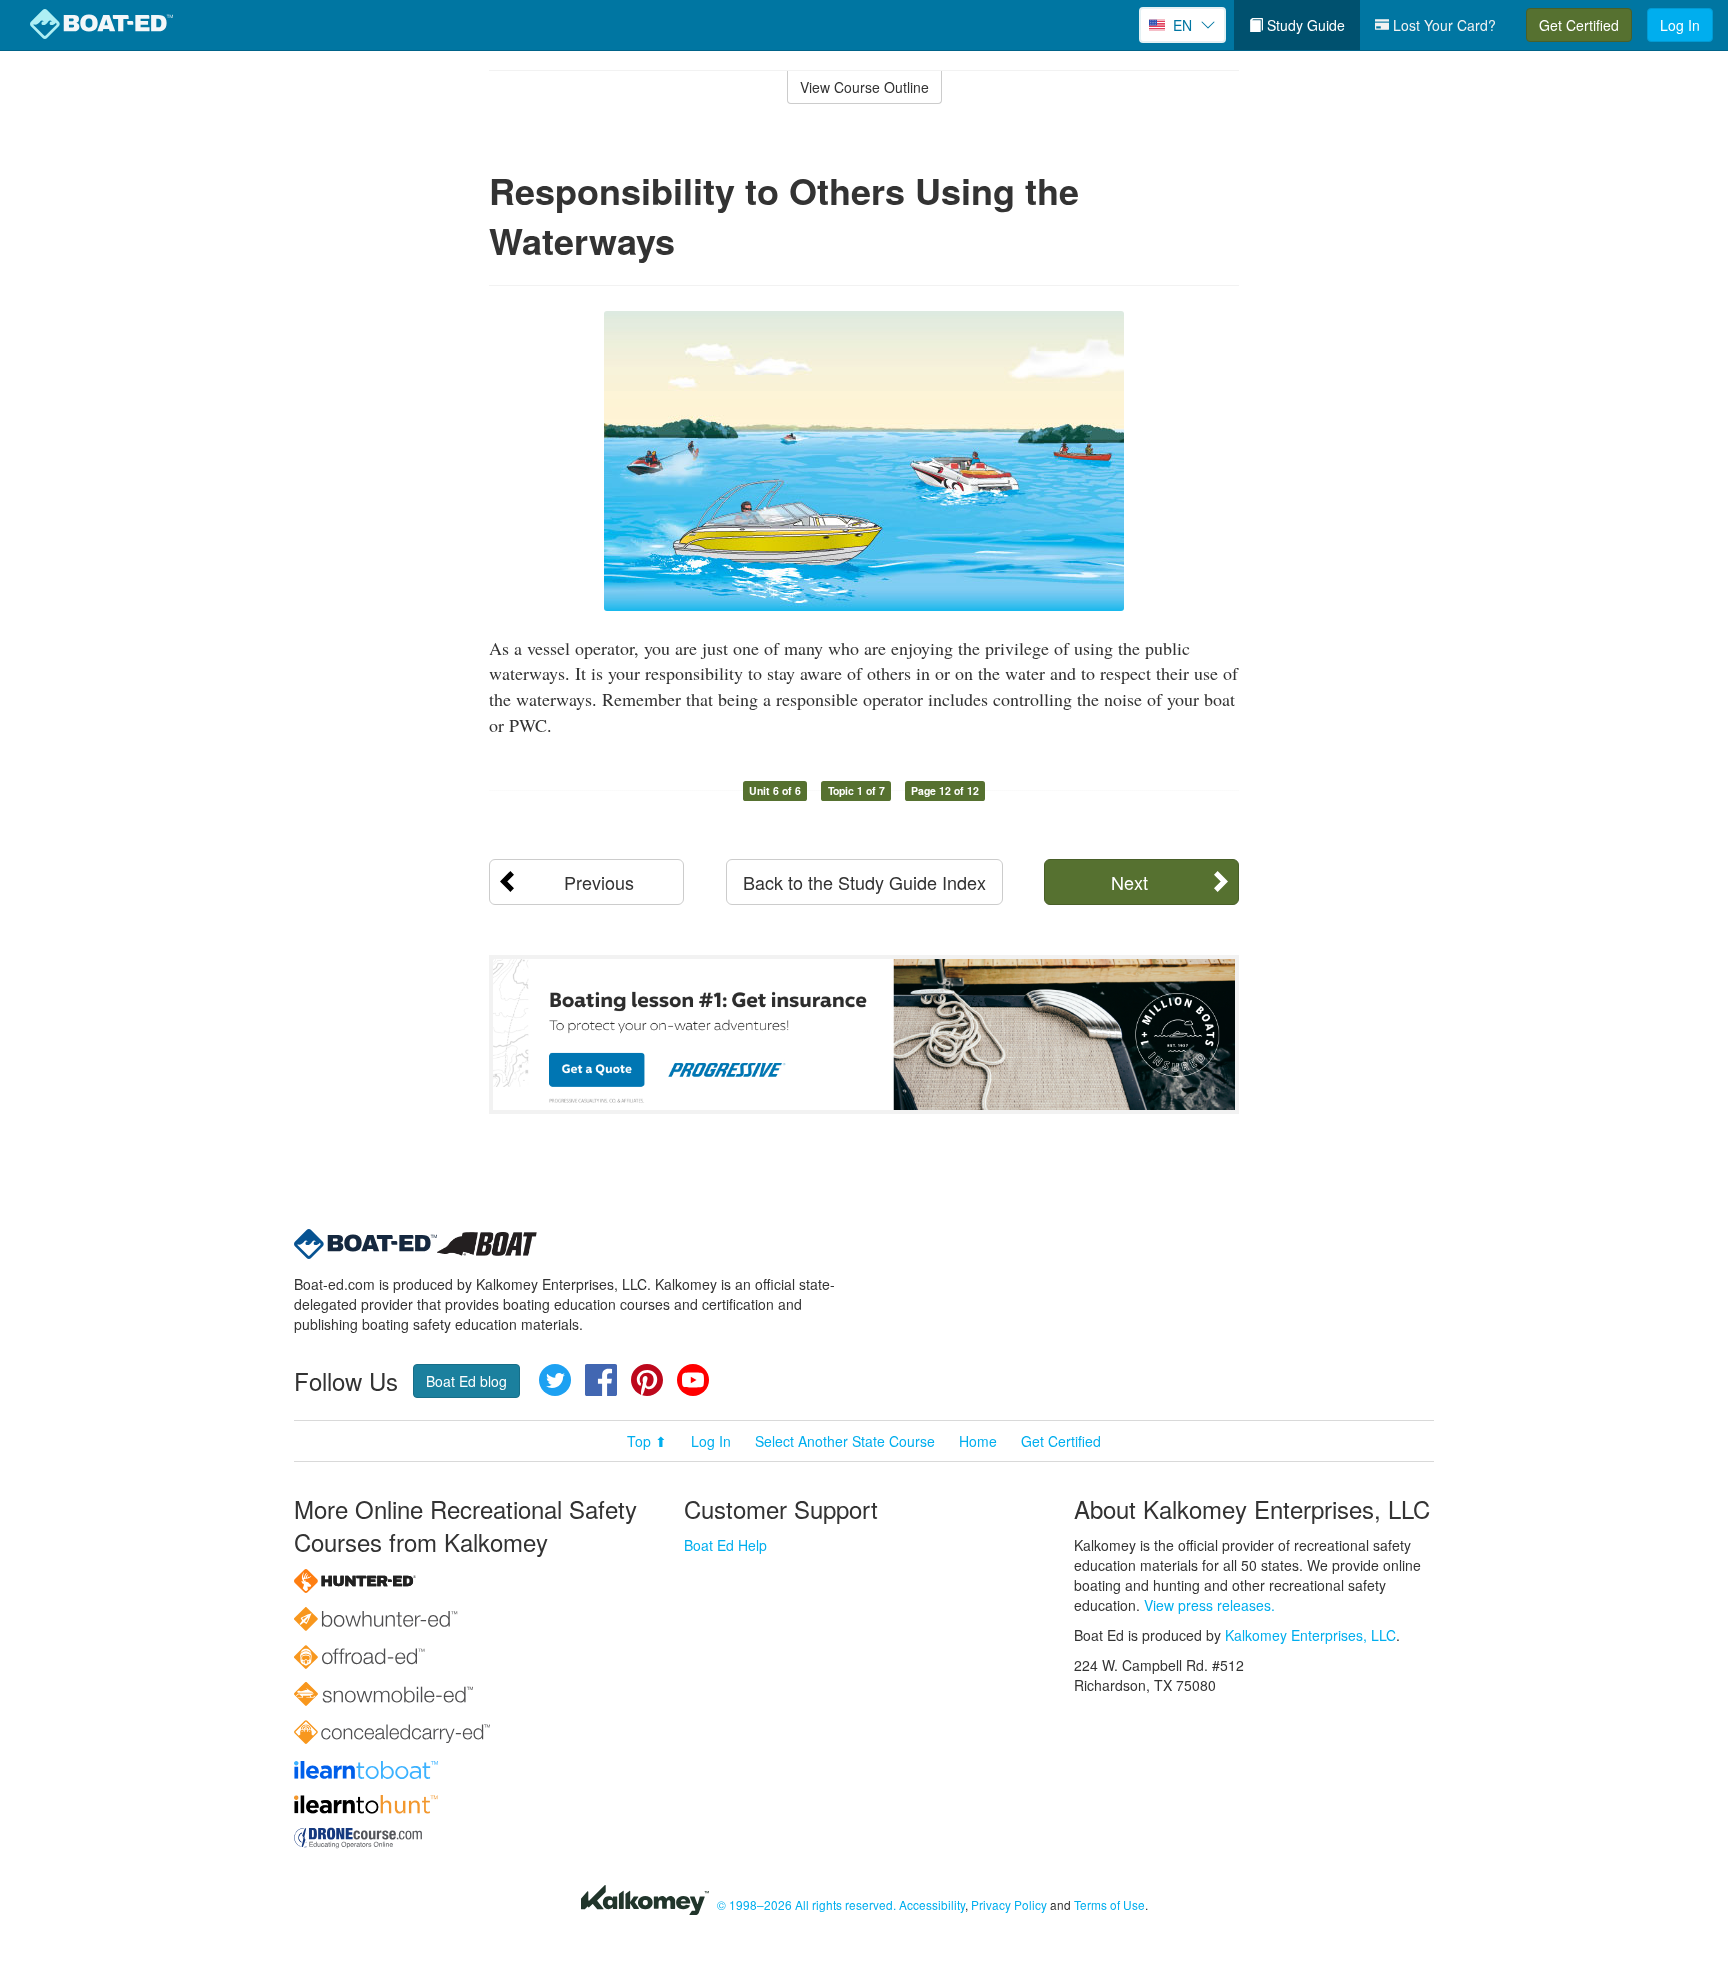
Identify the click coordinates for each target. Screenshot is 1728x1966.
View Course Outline (864, 87)
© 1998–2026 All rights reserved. (806, 1904)
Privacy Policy (1009, 1904)
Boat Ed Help (725, 1545)
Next (1129, 882)
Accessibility (932, 1904)
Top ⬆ (647, 1441)
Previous (599, 882)
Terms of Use (1109, 1904)
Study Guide (1304, 25)
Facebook (601, 1380)
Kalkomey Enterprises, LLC (1310, 1635)
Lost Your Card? (1442, 25)
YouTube (693, 1380)
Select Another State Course (845, 1441)
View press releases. (1209, 1605)
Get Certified (1579, 25)
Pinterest (647, 1380)
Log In (1680, 25)
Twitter (555, 1380)
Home (978, 1441)
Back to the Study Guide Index (864, 882)
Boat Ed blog (466, 1381)
